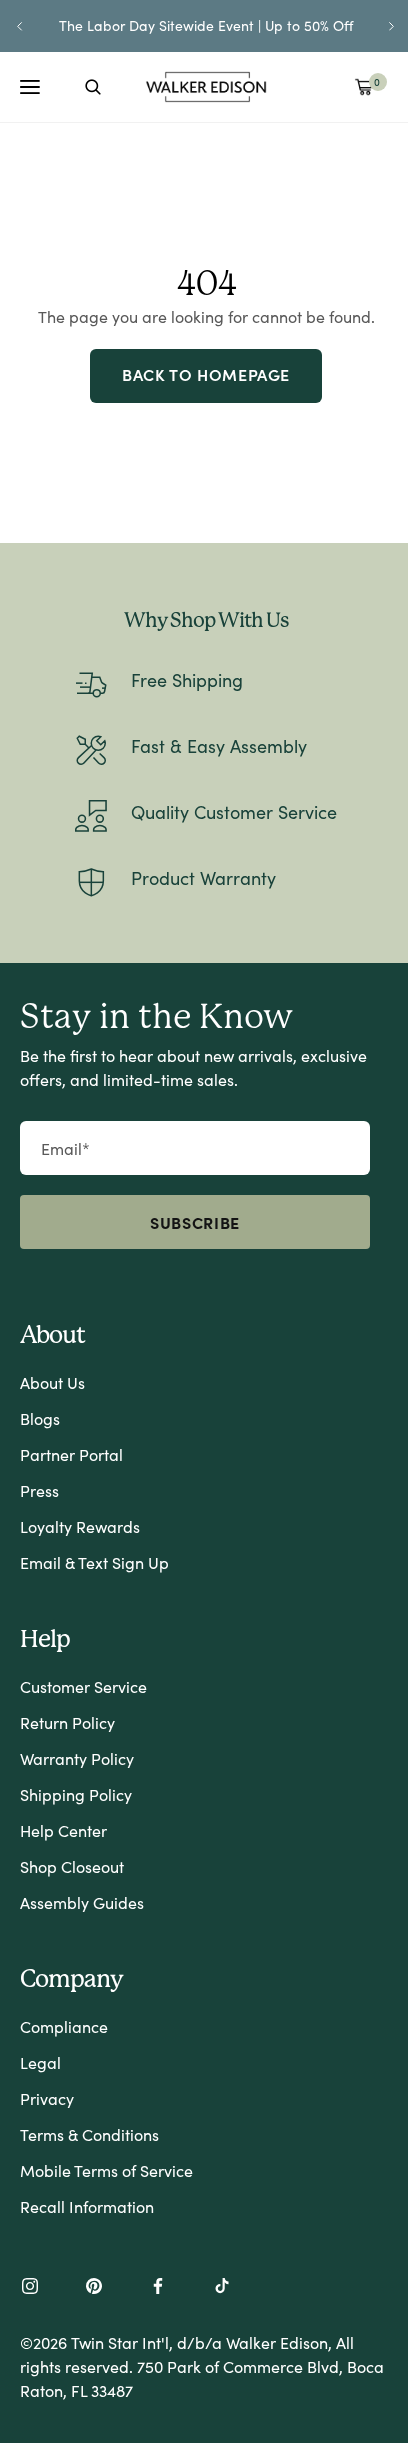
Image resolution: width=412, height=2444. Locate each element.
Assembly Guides (82, 1902)
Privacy (47, 2098)
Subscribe (195, 1222)
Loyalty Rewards (80, 1526)
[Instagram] (30, 2288)
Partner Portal (71, 1454)
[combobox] (93, 87)
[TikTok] (222, 2288)
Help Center (63, 1830)
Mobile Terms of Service (106, 2170)
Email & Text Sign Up (94, 1562)
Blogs (40, 1418)
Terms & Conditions (89, 2134)
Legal (40, 2062)
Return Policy (67, 1722)
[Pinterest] (94, 2288)
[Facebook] (158, 2288)
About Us (52, 1382)
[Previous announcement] (20, 26)
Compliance (64, 2026)
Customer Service (83, 1686)
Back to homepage (206, 374)
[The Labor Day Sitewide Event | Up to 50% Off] (206, 26)
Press (39, 1490)
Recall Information (87, 2206)
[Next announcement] (392, 26)
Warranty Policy (77, 1758)
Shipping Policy (76, 1794)
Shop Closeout (72, 1866)
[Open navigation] (30, 87)
